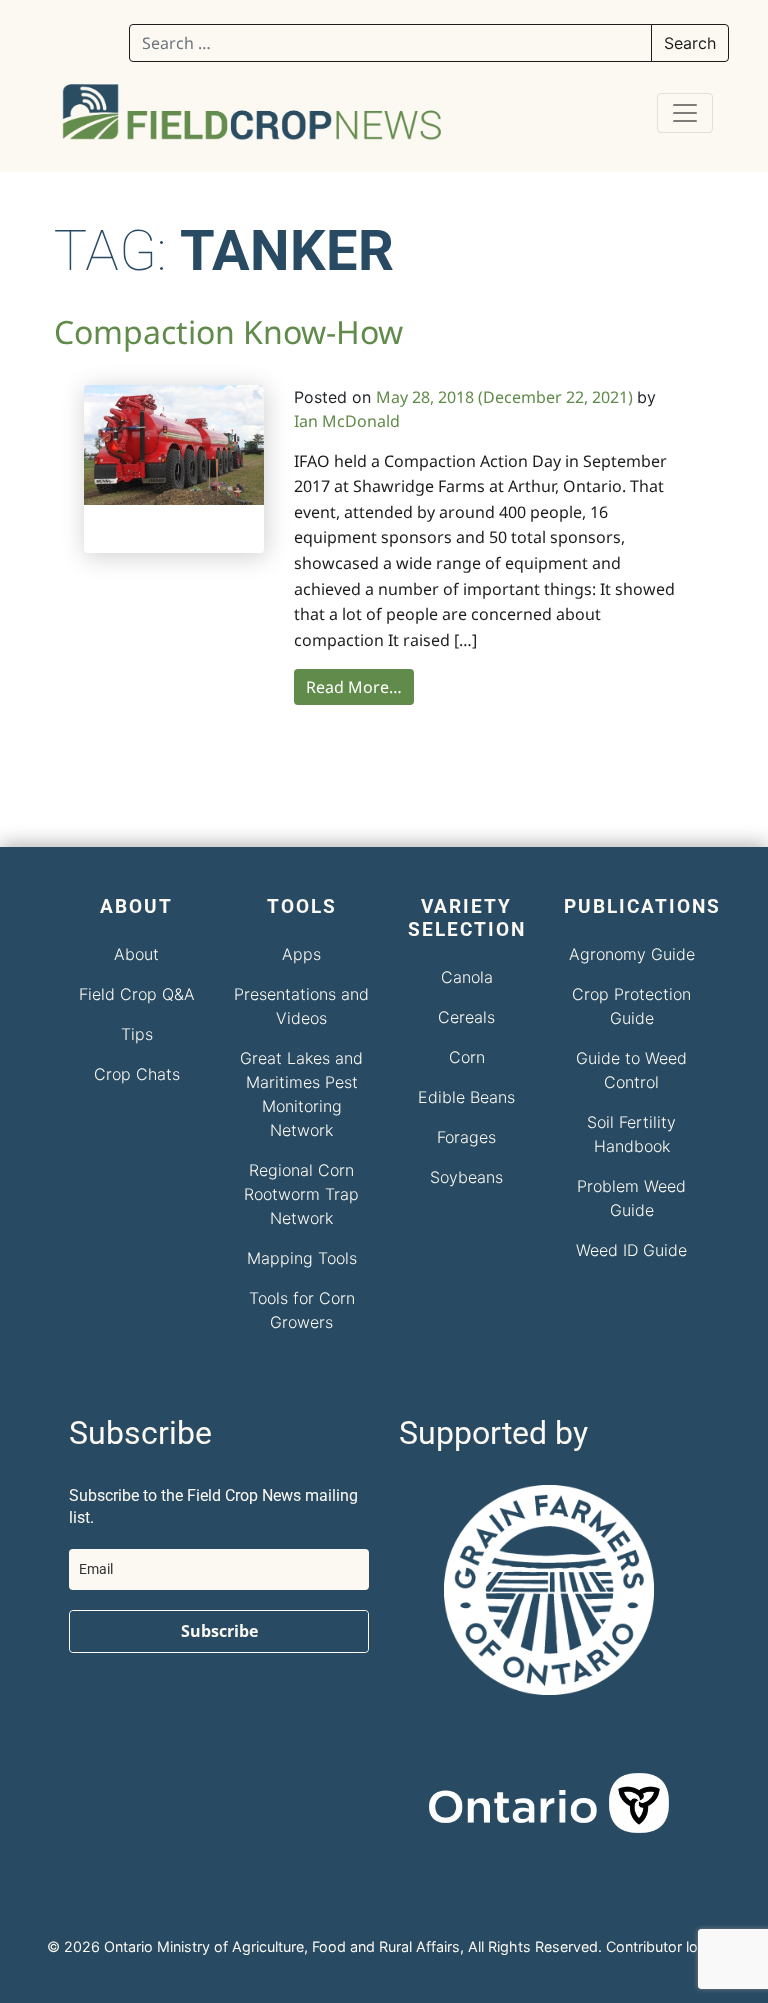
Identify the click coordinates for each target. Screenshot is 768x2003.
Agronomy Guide (632, 954)
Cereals (466, 1017)
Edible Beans (466, 1097)
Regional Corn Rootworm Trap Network (301, 1194)
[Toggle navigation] (685, 113)
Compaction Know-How (228, 331)
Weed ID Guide (631, 1250)
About (136, 954)
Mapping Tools (302, 1258)
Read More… (354, 687)
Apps (301, 954)
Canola (467, 977)
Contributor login (662, 1946)
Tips (137, 1034)
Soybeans (466, 1177)
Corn (467, 1057)
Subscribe (219, 1631)
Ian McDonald (347, 421)
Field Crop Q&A (137, 994)
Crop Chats (137, 1074)
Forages (466, 1137)
